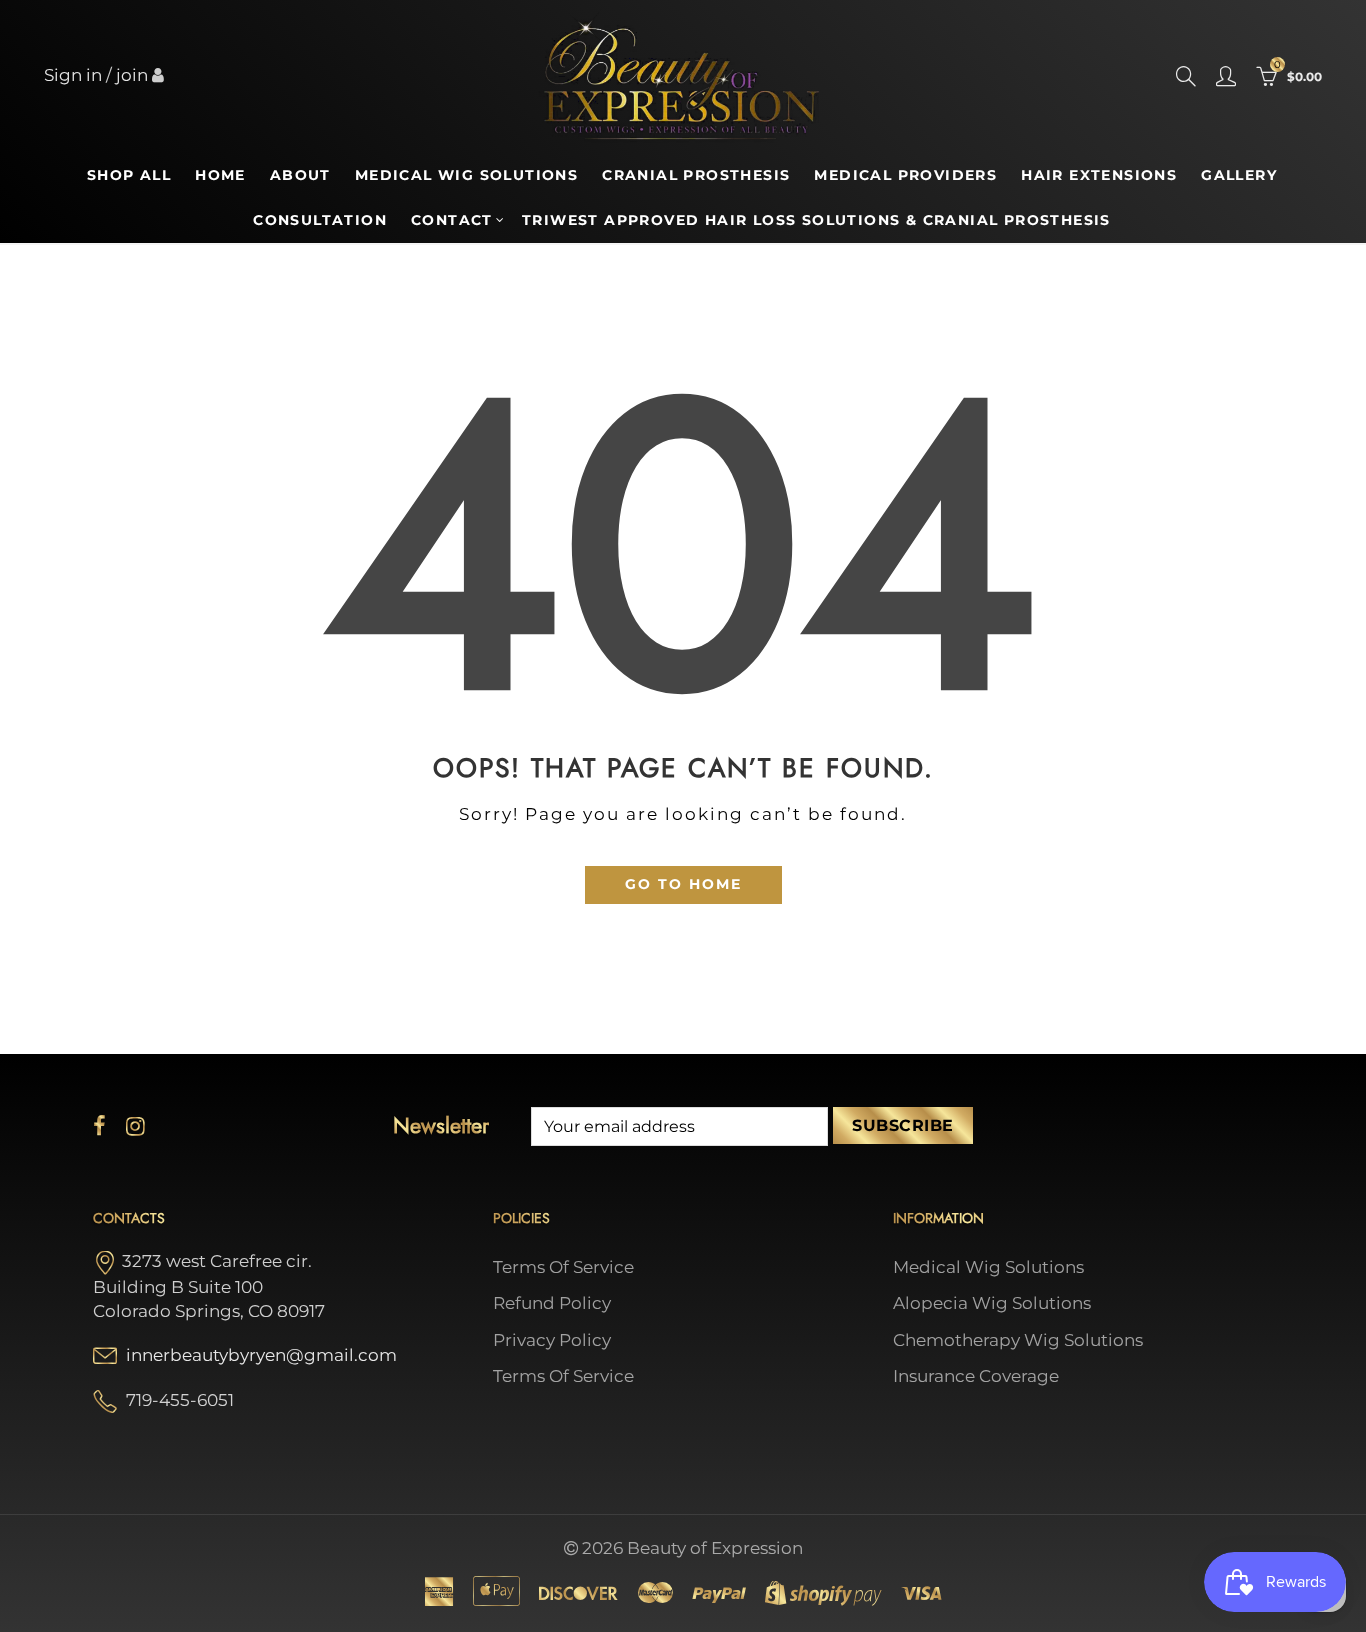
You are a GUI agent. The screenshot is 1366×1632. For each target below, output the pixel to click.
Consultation (320, 220)
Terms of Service (563, 1267)
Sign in (73, 75)
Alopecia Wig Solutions (992, 1303)
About (300, 175)
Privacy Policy (552, 1340)
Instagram (135, 1126)
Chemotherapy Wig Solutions (1018, 1340)
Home (220, 175)
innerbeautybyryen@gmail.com (261, 1355)
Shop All (129, 175)
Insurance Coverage (976, 1376)
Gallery (1239, 175)
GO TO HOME (683, 884)
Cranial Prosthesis (696, 175)
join (132, 75)
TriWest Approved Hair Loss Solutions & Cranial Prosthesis (816, 220)
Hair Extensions (1099, 175)
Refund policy (552, 1303)
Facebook (99, 1126)
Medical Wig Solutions (466, 175)
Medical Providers (905, 175)
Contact (452, 220)
